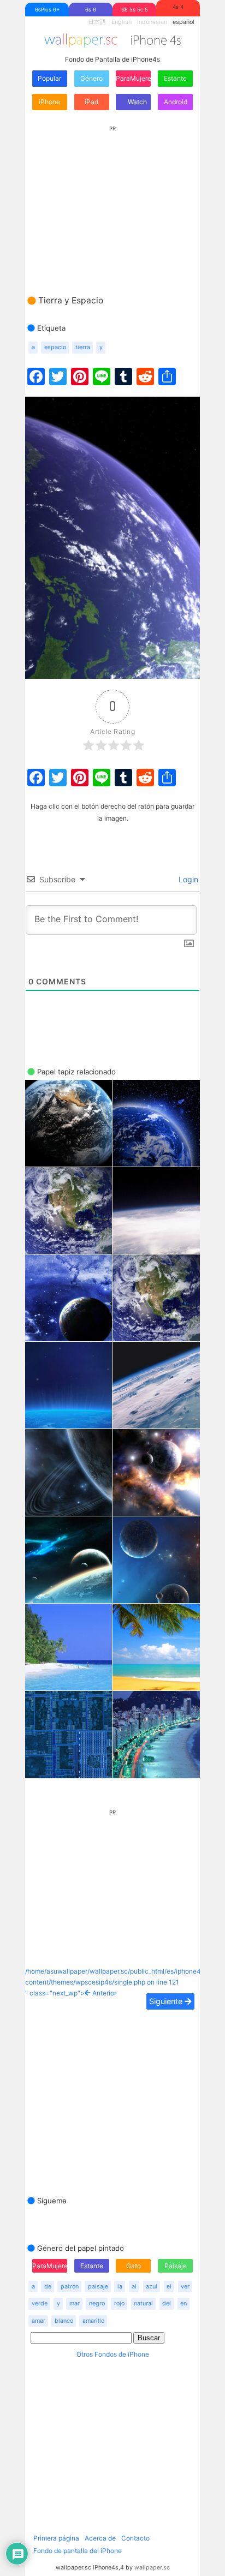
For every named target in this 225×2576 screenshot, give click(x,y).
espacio (55, 347)
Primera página (56, 2538)
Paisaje (176, 2266)
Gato (134, 2266)
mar (75, 2303)
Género (91, 78)
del (167, 2303)
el (169, 2287)
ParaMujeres (133, 78)
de (48, 2287)
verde (40, 2303)
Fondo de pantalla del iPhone (78, 2551)
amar (39, 2321)
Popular (49, 78)
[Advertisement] (112, 200)
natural (143, 2303)
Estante (175, 78)
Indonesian (152, 22)
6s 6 (91, 10)
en (183, 2303)
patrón (70, 2287)
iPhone (49, 102)
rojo (119, 2303)
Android (176, 102)
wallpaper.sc (152, 2568)
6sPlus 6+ (47, 10)
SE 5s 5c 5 (135, 10)
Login (187, 879)
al (134, 2287)
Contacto (135, 2538)
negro (97, 2303)
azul (152, 2287)
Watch (137, 102)
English (122, 22)
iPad (91, 102)
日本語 (97, 22)
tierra (83, 347)
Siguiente (167, 2001)
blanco (64, 2321)
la (120, 2287)
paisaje (98, 2287)
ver (185, 2287)
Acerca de (100, 2538)
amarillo (93, 2321)
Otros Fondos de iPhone (113, 2354)
